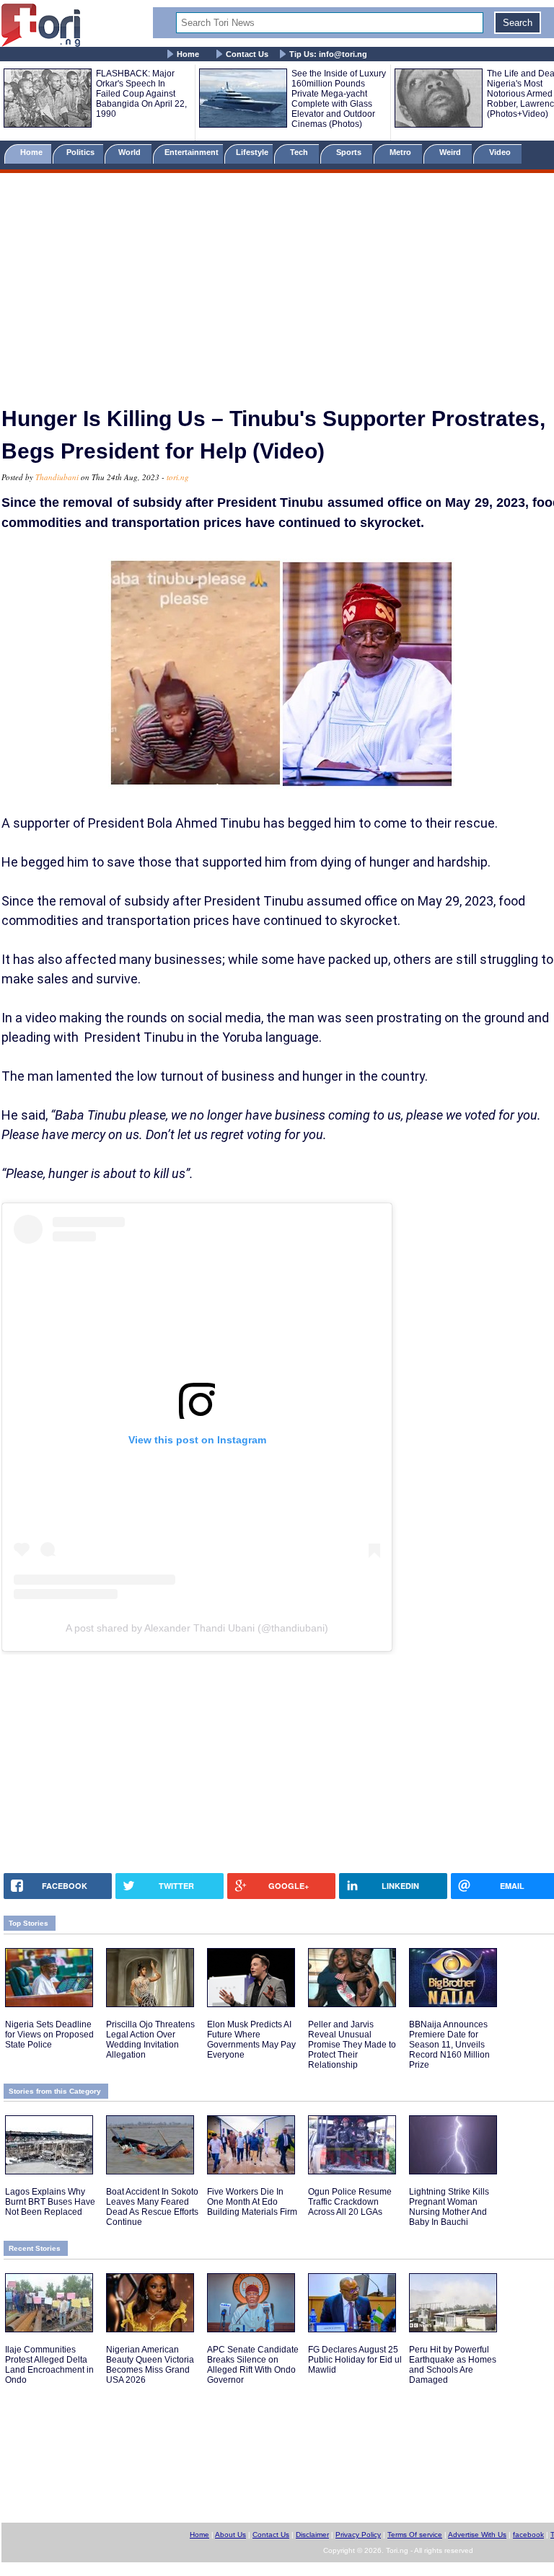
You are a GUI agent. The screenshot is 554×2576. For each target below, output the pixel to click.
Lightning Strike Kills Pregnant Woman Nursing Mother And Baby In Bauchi (449, 2207)
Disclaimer (312, 2535)
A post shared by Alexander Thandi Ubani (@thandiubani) (197, 1628)
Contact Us (247, 54)
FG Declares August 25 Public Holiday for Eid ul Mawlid (355, 2360)
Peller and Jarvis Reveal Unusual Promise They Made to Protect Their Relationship (352, 2045)
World (132, 152)
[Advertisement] (277, 283)
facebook (528, 2535)
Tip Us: (328, 54)
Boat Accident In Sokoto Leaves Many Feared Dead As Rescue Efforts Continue (152, 2207)
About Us (230, 2535)
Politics (82, 152)
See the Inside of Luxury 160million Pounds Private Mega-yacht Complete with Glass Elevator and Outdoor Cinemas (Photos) (339, 99)
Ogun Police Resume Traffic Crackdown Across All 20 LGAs (350, 2202)
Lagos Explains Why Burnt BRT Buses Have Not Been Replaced (50, 2202)
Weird (451, 152)
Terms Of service (415, 2535)
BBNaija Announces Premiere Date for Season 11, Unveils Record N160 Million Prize (449, 2045)
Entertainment (192, 152)
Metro (401, 152)
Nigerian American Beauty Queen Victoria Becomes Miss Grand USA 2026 (150, 2365)
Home (188, 54)
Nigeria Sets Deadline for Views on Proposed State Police (49, 2035)
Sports (350, 152)
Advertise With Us (477, 2535)
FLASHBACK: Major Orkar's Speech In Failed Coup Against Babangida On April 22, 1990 (141, 94)
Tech (300, 152)
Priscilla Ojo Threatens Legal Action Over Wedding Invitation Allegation (150, 2040)
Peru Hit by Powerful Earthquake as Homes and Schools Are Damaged (453, 2365)
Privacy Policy (358, 2535)
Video (501, 152)
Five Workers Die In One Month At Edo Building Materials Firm (252, 2202)
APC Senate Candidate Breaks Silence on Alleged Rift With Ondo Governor (253, 2365)
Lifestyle (252, 152)
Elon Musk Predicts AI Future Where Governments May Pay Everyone (251, 2040)
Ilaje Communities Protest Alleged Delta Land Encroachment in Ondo (49, 2365)
